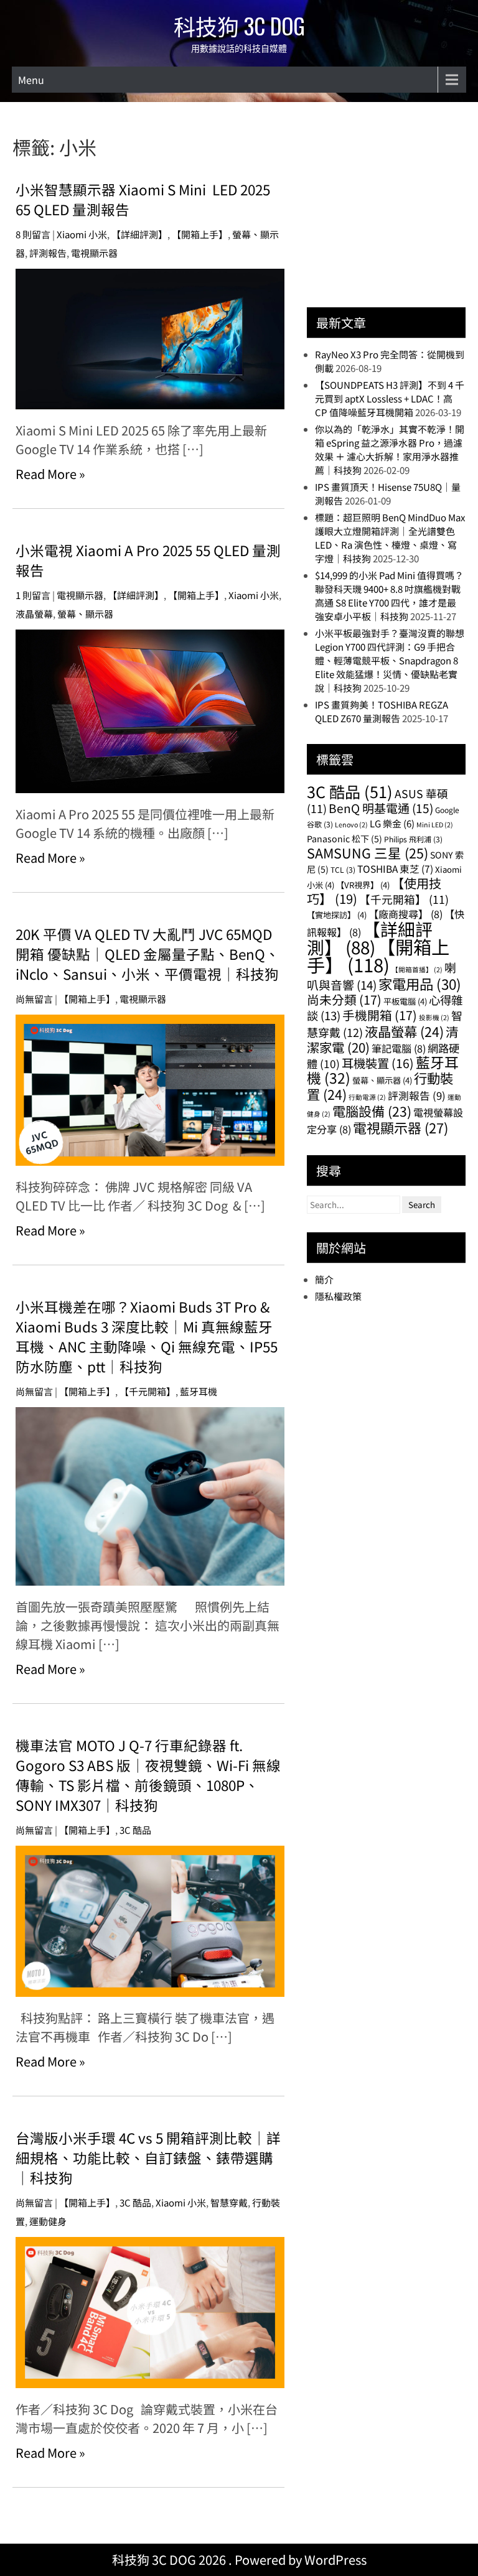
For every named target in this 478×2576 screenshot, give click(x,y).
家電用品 (420, 983)
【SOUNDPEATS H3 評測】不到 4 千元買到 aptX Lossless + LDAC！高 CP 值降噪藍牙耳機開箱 (390, 398)
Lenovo (351, 825)
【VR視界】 (363, 885)
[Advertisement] (392, 211)
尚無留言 (34, 999)
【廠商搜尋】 (405, 914)
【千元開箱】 (148, 1391)
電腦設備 (372, 1111)
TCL (343, 869)
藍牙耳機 (199, 1391)
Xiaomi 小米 (82, 234)
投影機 (434, 1017)
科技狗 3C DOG (239, 26)
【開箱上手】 (200, 234)
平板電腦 (405, 1001)
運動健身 (48, 2221)
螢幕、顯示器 (85, 614)
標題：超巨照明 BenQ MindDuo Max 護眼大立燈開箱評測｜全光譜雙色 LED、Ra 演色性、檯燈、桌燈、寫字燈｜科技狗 (390, 538)
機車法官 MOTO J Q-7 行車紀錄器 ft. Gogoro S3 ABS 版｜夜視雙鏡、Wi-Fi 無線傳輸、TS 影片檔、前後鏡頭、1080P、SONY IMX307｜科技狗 (148, 1775)
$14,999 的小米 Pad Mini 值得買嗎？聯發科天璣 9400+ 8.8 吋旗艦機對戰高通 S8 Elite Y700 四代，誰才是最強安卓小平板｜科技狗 (389, 596)
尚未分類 (344, 999)
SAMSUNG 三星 (368, 853)
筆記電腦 (399, 1048)
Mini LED (435, 825)
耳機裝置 (378, 1063)
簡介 (324, 1279)
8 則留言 (33, 234)
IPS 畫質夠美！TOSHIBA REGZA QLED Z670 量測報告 (382, 711)
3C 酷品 (135, 1830)
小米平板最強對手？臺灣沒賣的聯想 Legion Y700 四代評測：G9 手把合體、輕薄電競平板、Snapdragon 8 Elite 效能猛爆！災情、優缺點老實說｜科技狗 (390, 660)
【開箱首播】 (417, 969)
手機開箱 (380, 1015)
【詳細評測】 (139, 234)
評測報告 (48, 253)
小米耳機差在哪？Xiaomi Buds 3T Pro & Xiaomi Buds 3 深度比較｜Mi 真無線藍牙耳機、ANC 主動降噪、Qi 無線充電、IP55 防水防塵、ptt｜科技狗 (147, 1336)
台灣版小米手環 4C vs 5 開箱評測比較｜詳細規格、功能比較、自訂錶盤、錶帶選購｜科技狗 (148, 2157)
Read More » (50, 474)
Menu (31, 80)
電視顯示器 (94, 253)
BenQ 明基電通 (381, 808)
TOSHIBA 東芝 (395, 868)
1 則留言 (33, 595)
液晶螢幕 (34, 614)
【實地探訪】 (337, 915)
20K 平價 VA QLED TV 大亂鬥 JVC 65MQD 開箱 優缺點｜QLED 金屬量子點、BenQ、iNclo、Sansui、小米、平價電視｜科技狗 (148, 954)
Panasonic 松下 (344, 839)
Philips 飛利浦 (413, 839)
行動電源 (367, 1097)
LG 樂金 (392, 823)
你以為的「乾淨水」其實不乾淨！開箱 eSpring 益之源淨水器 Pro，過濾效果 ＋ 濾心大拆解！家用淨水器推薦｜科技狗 (390, 449)
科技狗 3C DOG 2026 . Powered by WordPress (239, 2560)
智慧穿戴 (229, 2202)
